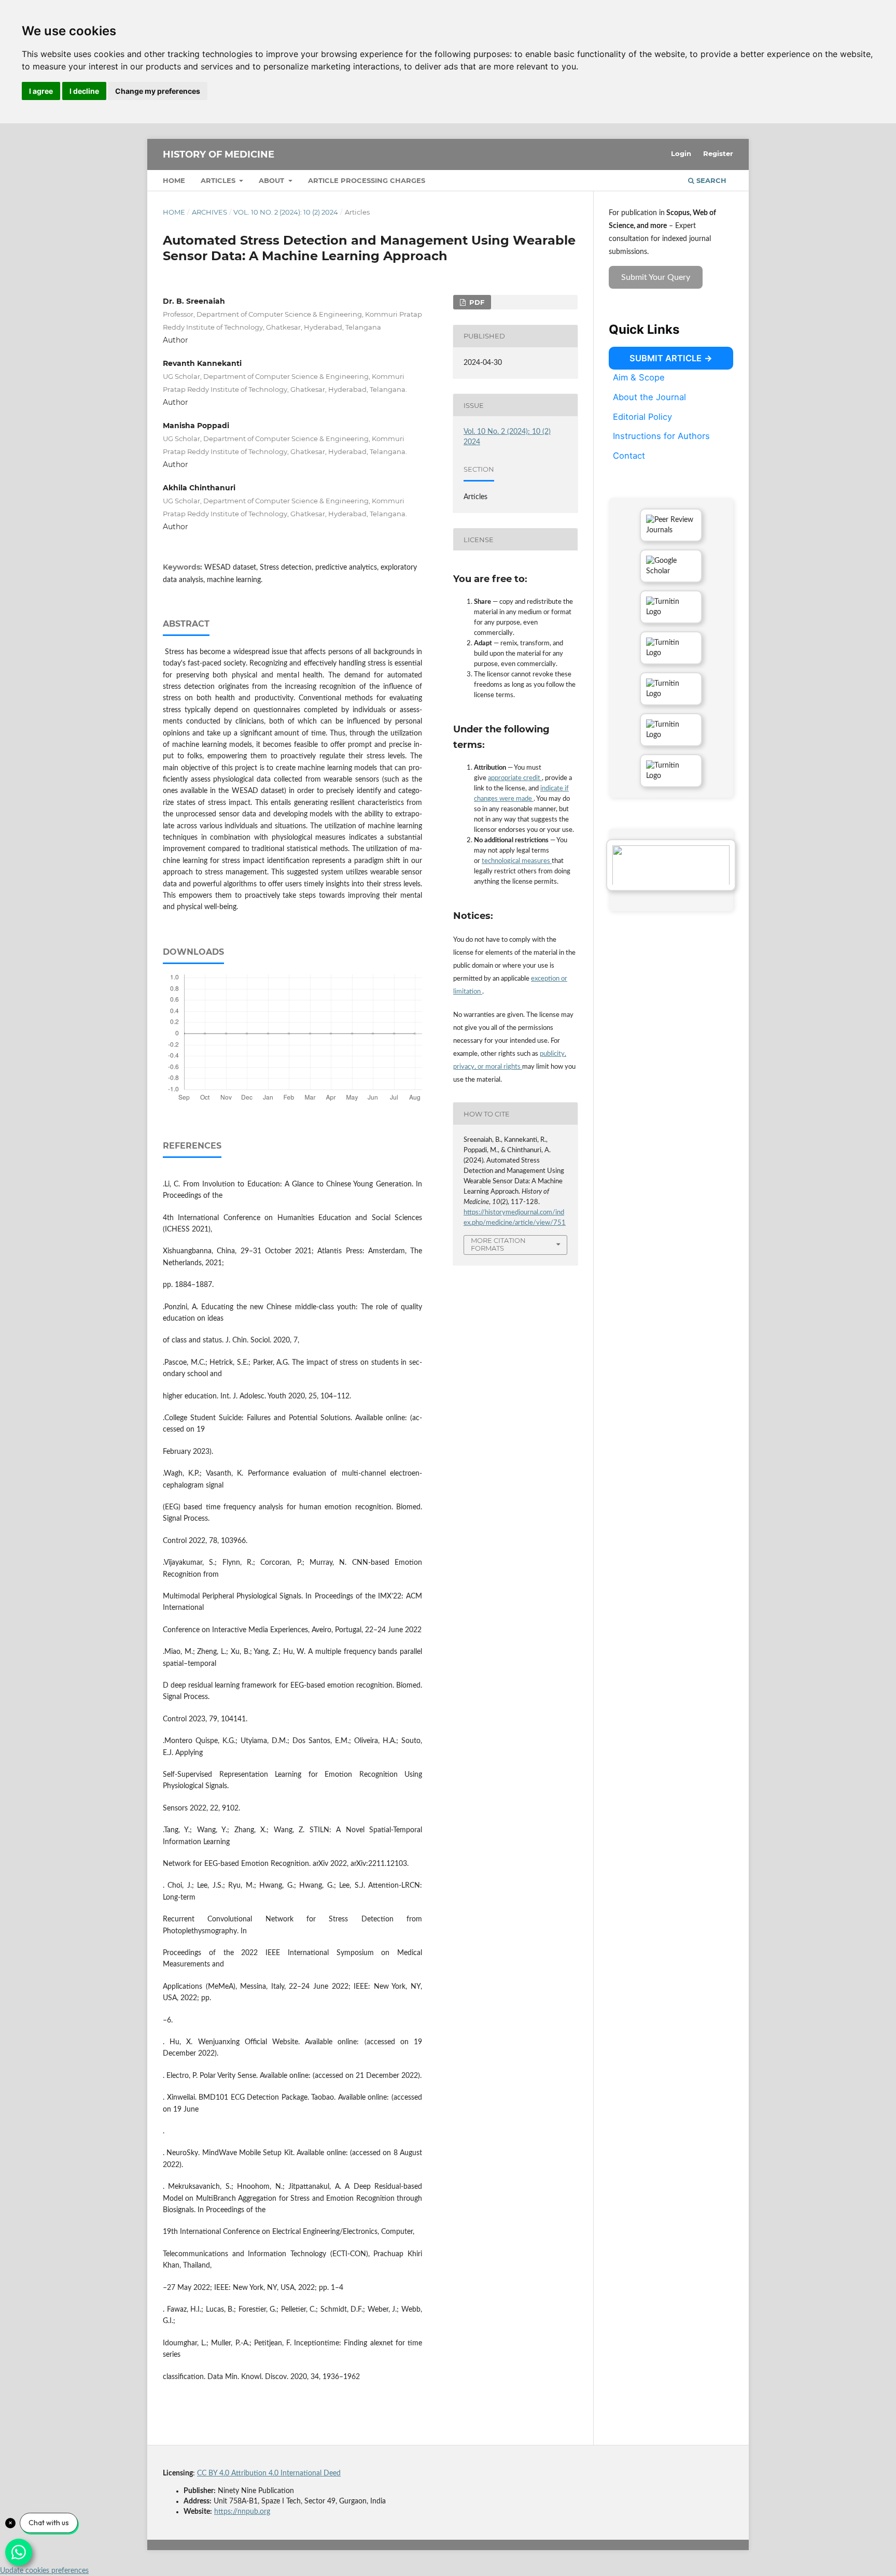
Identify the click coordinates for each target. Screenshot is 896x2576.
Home (174, 180)
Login (681, 153)
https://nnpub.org (242, 2512)
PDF (476, 302)
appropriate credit (515, 778)
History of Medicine (219, 154)
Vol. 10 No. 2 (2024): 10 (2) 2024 (286, 212)
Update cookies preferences (44, 2571)
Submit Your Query (656, 277)
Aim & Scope (639, 377)
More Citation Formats (498, 1244)
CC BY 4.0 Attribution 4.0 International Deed (269, 2473)
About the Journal (649, 397)
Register (718, 153)
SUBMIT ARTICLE (666, 358)
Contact (629, 456)
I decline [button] (84, 91)
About (272, 180)
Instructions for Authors (661, 436)
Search (710, 180)
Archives (209, 212)
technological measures (517, 861)
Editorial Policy (642, 416)
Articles (219, 180)
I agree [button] (41, 91)
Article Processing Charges (367, 180)
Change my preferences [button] (158, 91)
